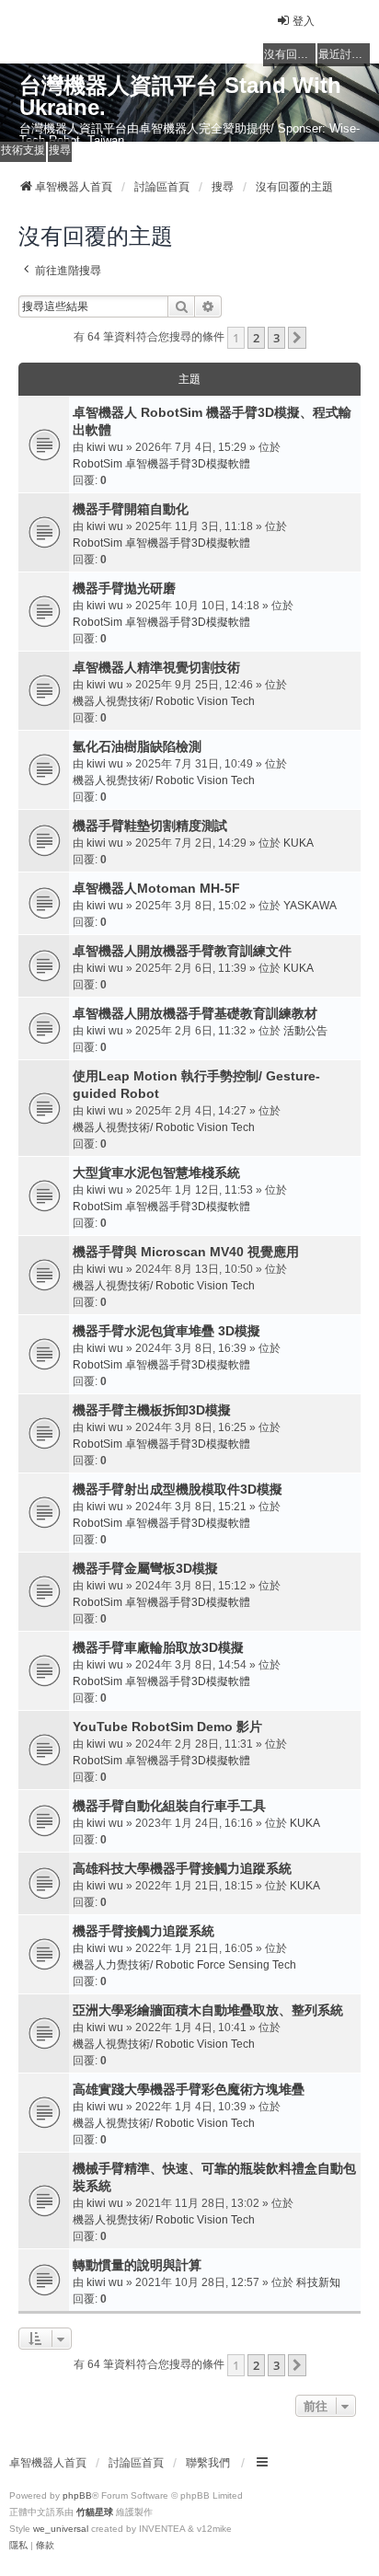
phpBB (77, 2495)
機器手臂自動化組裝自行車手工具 (169, 1806)
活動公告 (305, 1031)
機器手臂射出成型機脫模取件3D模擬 (178, 1489)
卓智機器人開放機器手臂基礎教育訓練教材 (195, 1013)
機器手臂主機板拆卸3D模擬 (152, 1410)
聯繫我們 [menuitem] (208, 2463)
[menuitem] (18, 2546)
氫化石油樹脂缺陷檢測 (137, 746)
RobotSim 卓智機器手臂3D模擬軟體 (161, 464)
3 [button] (276, 338)
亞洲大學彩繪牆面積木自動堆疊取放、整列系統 (208, 2010)
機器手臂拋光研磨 (124, 588)
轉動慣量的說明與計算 (137, 2265)
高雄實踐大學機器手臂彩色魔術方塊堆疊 (189, 2089)
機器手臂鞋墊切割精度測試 (150, 826)
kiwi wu (105, 447)
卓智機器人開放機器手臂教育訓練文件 (182, 951)
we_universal (61, 2529)
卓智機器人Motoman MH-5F (156, 888)
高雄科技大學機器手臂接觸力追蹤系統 (182, 1868)
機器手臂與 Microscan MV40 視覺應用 (186, 1252)
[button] (297, 338)
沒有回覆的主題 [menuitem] (290, 54)
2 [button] (256, 338)
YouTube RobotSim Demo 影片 (167, 1727)
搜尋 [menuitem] (60, 150)
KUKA (299, 843)
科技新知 (318, 2282)
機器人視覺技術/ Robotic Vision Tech (164, 701)
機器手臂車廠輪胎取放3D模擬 (158, 1647)
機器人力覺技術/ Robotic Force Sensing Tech (184, 1965)
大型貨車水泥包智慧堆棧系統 (156, 1172)
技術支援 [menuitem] (23, 150)
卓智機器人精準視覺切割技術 (156, 667)
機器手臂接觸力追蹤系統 (144, 1931)
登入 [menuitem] (304, 21)
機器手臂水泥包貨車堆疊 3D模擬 (167, 1331)
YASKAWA (310, 906)
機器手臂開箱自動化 (131, 509)
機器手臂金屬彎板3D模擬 (145, 1568)
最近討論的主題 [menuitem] (344, 54)
